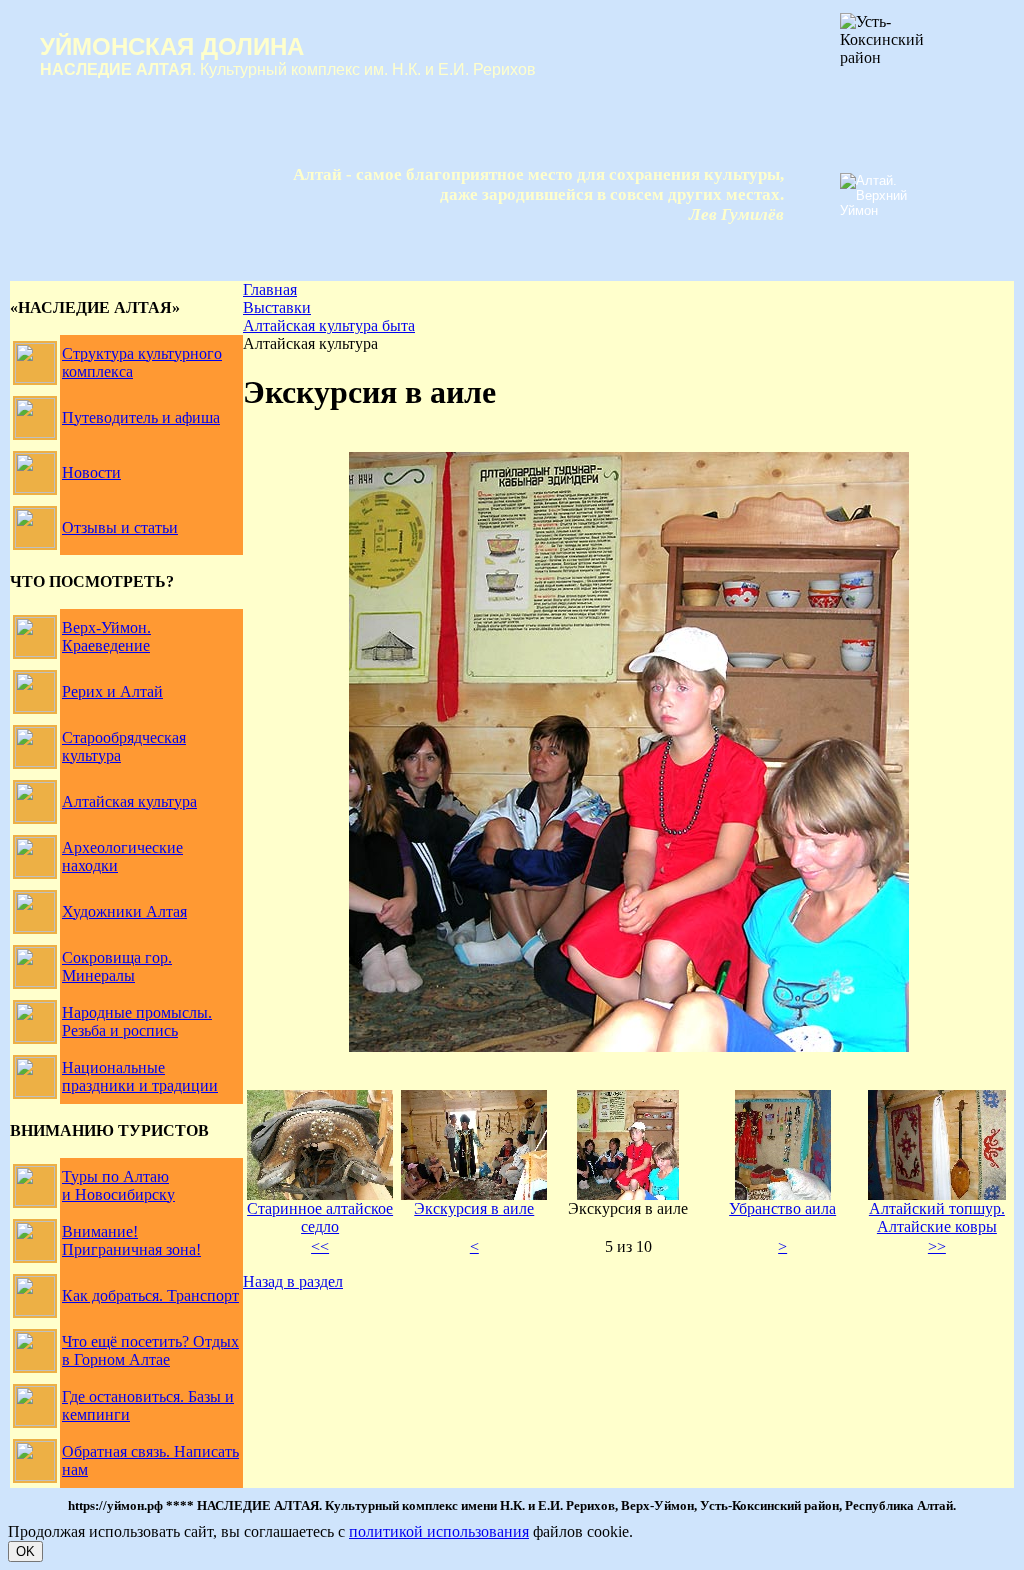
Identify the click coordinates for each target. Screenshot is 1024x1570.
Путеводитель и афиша (141, 417)
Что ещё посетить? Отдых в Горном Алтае (150, 1350)
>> (937, 1246)
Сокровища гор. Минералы (117, 966)
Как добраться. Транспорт (150, 1295)
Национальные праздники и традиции (140, 1076)
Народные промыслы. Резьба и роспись (137, 1021)
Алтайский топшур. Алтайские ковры (937, 1217)
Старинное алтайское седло (320, 1217)
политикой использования (439, 1531)
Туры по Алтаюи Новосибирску (118, 1185)
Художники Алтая (124, 911)
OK (25, 1551)
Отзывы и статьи (120, 527)
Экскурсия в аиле (474, 1208)
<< (320, 1246)
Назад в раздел (293, 1281)
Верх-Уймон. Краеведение (106, 636)
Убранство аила (782, 1208)
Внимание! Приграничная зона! (131, 1240)
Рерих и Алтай (112, 691)
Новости (91, 472)
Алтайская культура (129, 801)
